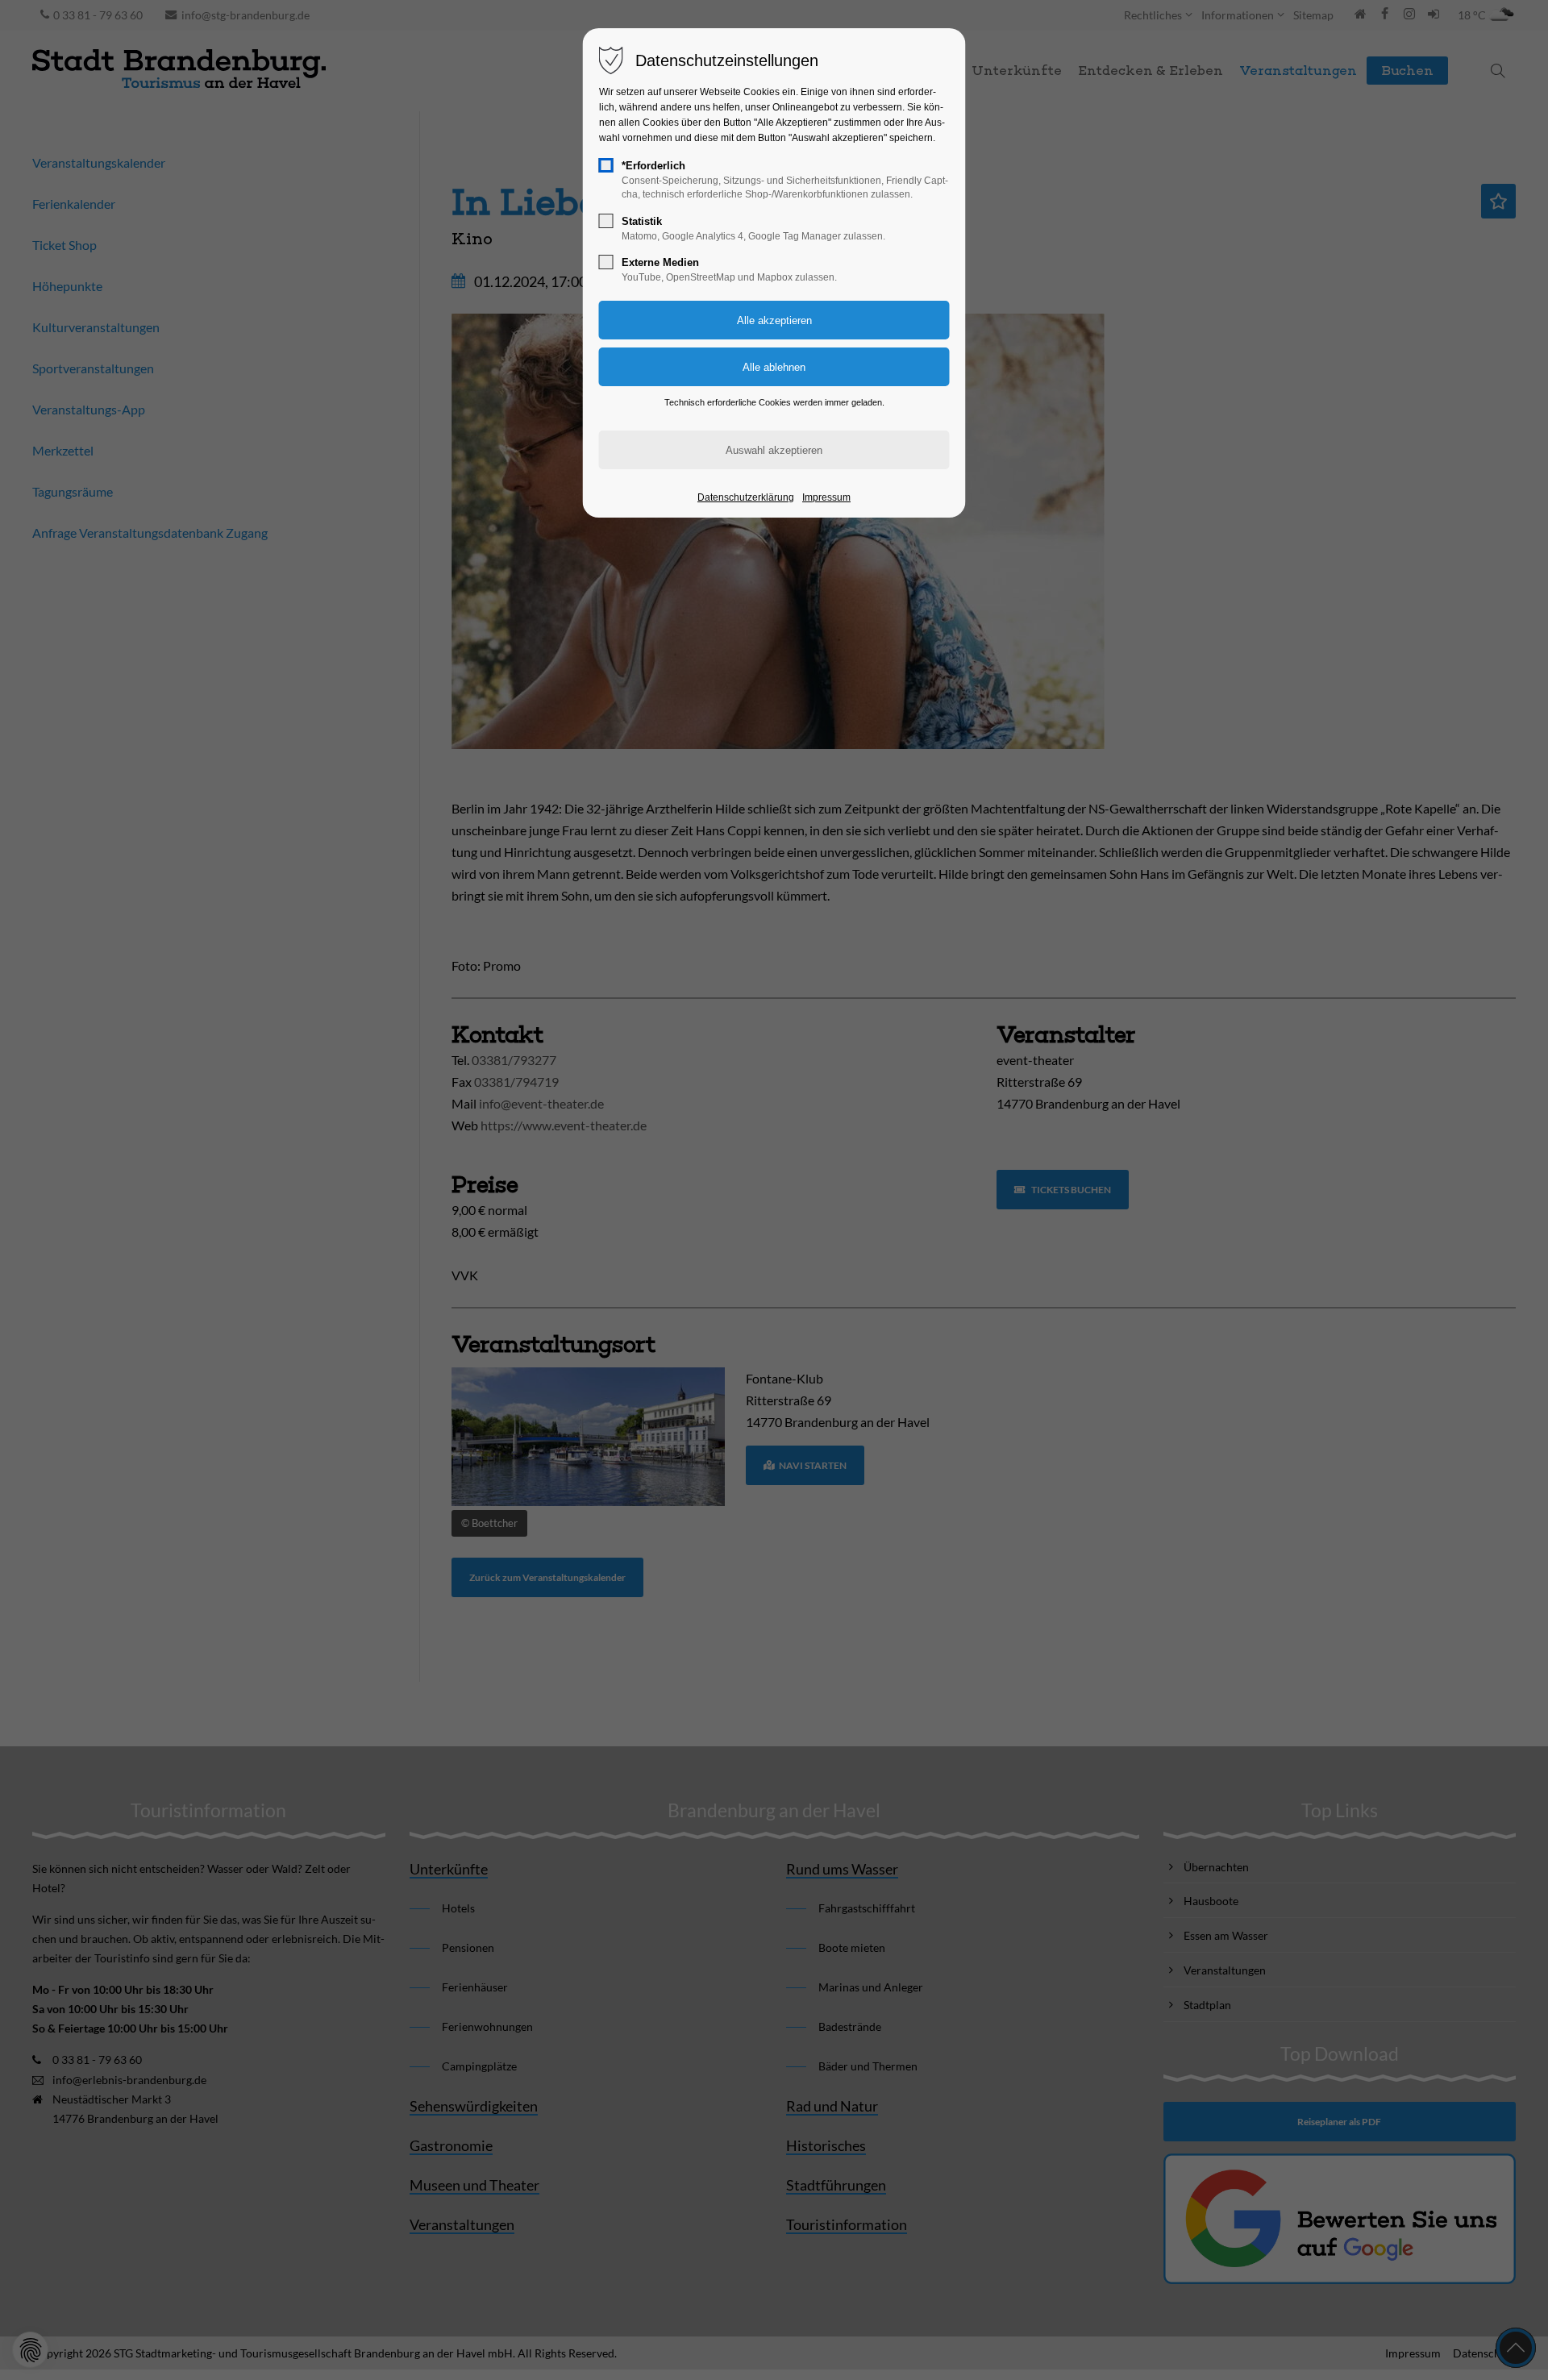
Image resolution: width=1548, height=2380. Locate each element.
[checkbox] (606, 165)
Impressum (826, 497)
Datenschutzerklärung (746, 497)
